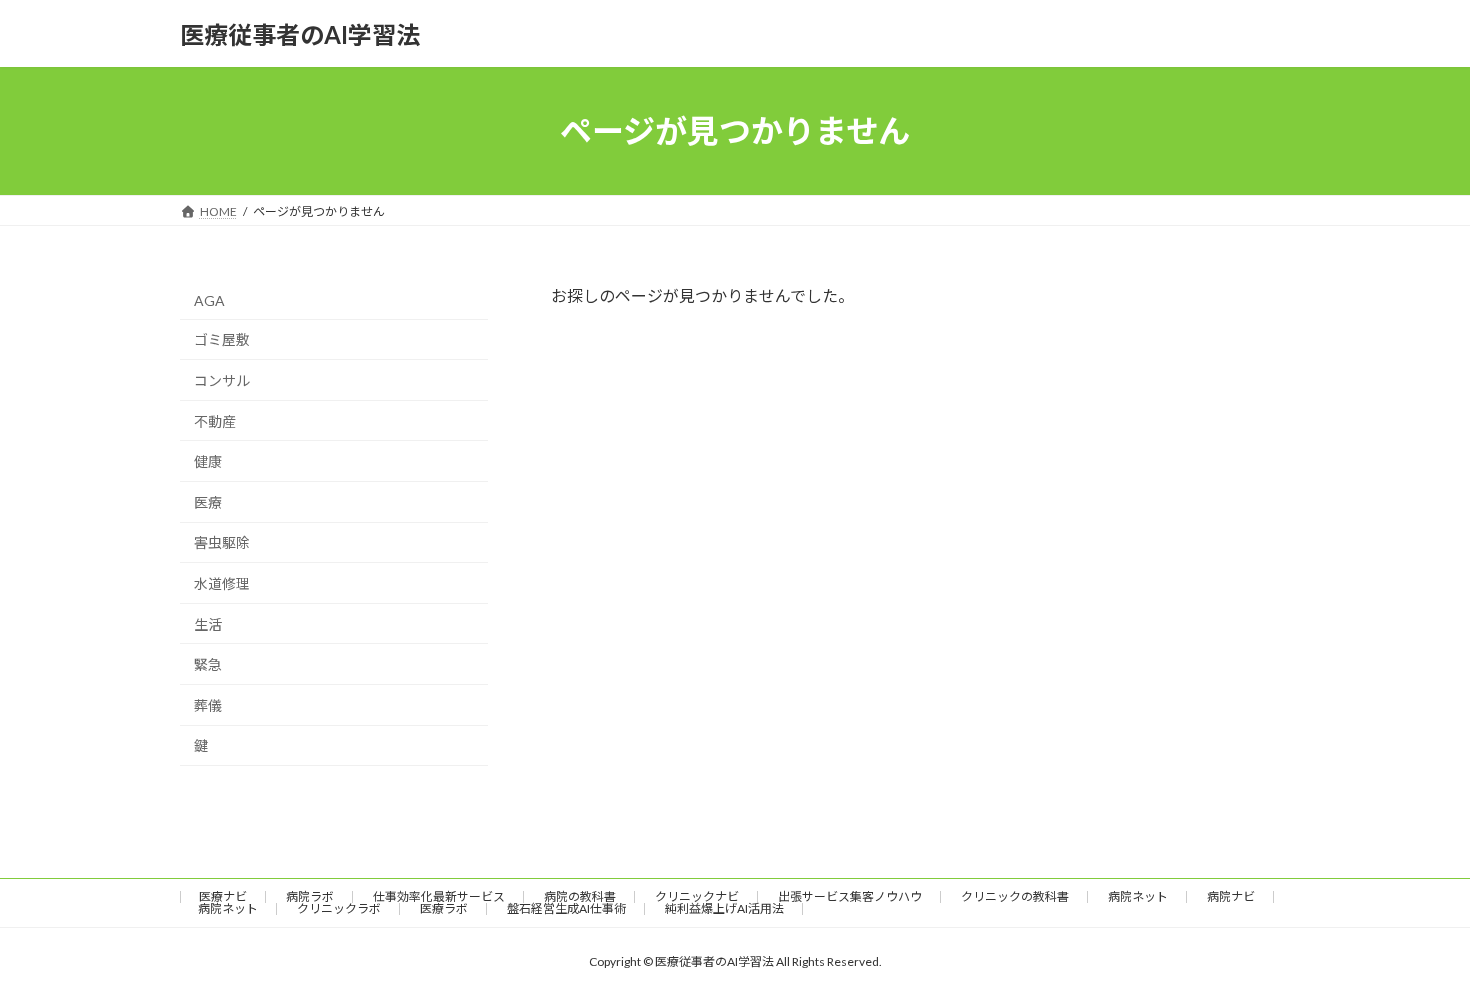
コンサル (222, 380)
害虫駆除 (222, 543)
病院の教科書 (580, 896)
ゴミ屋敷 (222, 340)
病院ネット (1138, 896)
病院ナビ (1231, 896)
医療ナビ (223, 896)
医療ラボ (444, 908)
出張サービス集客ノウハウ (850, 896)
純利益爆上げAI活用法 (724, 908)
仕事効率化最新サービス (439, 896)
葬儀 (208, 705)
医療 (208, 502)
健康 (208, 461)
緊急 (208, 664)
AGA (209, 300)
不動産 (215, 421)
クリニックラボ (339, 908)
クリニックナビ (697, 896)
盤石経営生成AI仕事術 (566, 908)
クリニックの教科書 (1015, 896)
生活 (208, 624)
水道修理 (222, 583)
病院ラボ (310, 896)
